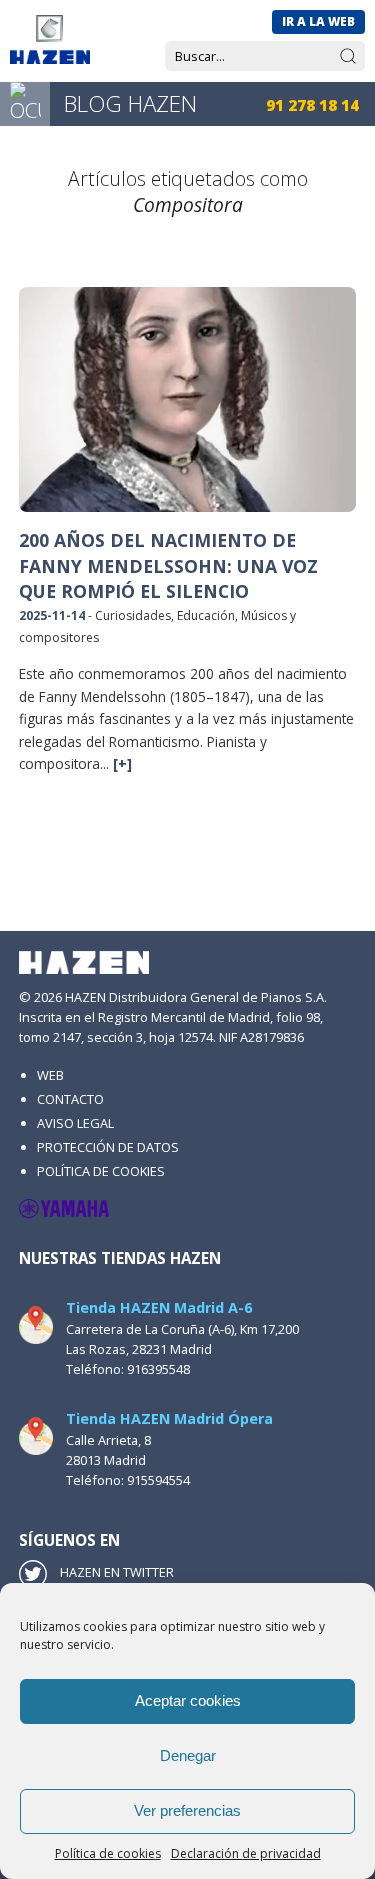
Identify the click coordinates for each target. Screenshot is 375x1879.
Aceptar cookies (188, 1700)
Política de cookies (108, 1853)
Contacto (70, 1099)
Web (50, 1075)
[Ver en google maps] (36, 1325)
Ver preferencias (187, 1810)
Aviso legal (75, 1123)
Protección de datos (108, 1147)
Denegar (188, 1755)
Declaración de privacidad (246, 1853)
